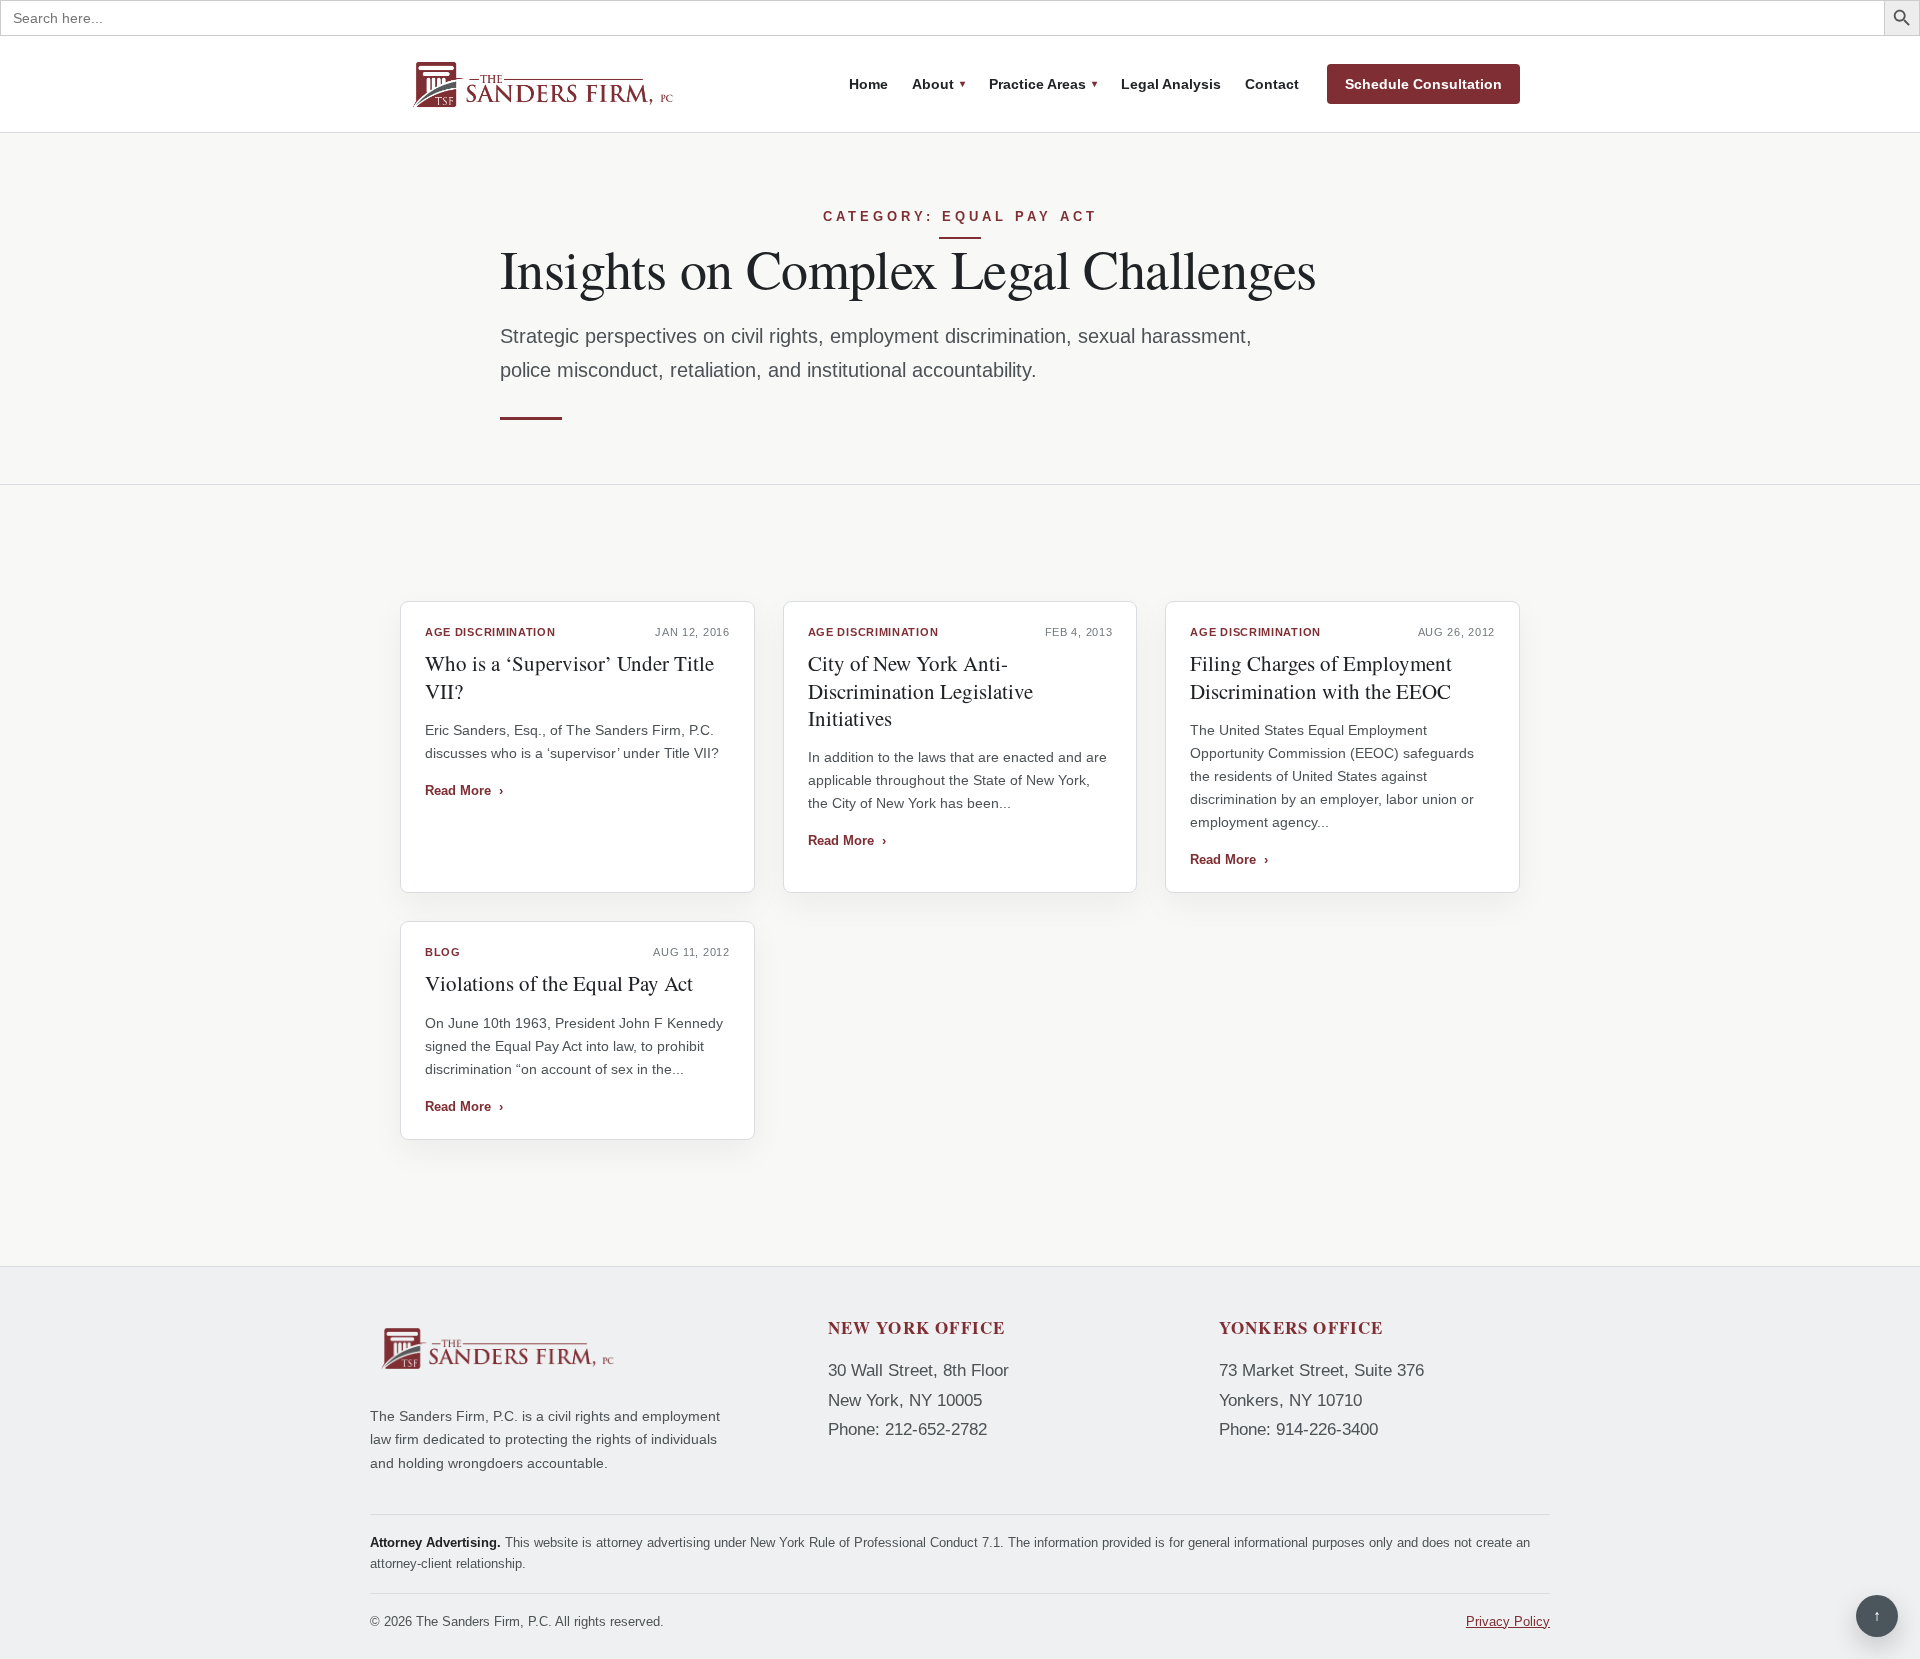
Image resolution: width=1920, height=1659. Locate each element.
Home (868, 84)
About (933, 84)
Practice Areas (1037, 84)
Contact (1272, 84)
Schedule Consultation (1423, 84)
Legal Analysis (1171, 84)
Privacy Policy (1508, 1621)
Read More (464, 790)
